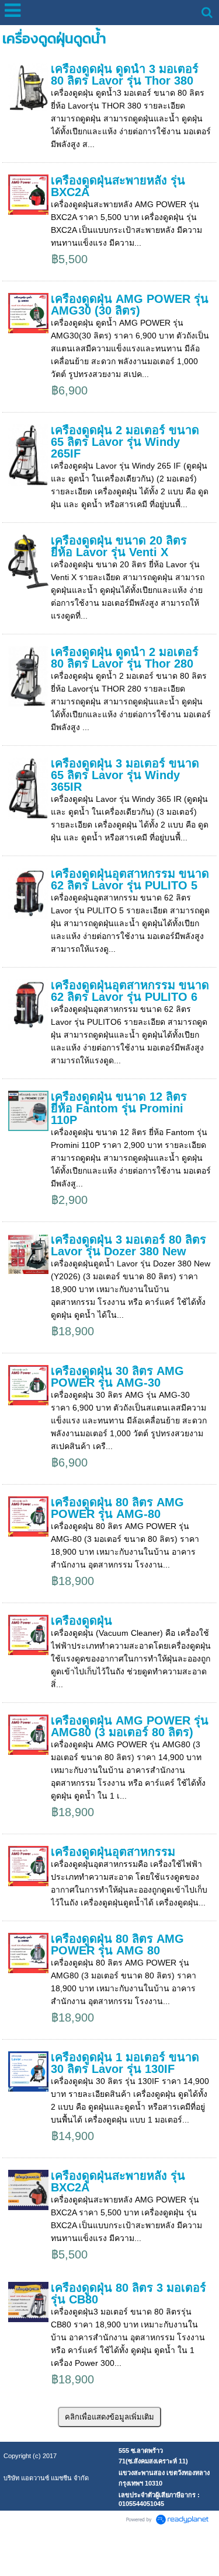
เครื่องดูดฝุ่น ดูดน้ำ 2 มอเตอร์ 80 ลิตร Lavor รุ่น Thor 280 (125, 658)
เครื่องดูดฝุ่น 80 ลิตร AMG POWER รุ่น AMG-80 (117, 1508)
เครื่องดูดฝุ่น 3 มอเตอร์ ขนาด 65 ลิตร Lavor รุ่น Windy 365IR (125, 775)
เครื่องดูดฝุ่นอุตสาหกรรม (113, 1852)
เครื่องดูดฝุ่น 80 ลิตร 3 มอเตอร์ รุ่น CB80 (128, 2294)
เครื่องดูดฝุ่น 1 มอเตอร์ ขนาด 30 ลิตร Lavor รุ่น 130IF (125, 2063)
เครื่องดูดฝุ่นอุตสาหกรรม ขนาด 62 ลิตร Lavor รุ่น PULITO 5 (130, 879)
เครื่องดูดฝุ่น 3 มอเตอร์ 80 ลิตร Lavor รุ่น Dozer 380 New (128, 1245)
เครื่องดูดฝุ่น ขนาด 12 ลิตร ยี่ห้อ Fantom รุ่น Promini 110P (119, 1108)
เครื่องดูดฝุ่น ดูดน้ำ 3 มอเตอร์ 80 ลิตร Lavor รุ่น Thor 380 (125, 75)
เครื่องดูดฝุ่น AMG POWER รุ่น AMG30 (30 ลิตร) (130, 305)
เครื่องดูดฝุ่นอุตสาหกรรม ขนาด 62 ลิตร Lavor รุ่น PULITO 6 (130, 991)
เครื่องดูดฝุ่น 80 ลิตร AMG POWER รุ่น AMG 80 (117, 1945)
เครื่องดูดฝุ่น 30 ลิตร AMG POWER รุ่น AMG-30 (117, 1377)
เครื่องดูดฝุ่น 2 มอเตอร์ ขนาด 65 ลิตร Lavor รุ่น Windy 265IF (125, 442)
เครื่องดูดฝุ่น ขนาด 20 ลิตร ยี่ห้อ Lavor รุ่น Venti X (119, 546)
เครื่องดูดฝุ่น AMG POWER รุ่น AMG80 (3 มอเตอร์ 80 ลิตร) (130, 1726)
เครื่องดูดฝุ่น (81, 1621)
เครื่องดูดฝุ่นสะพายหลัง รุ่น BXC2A (118, 186)
